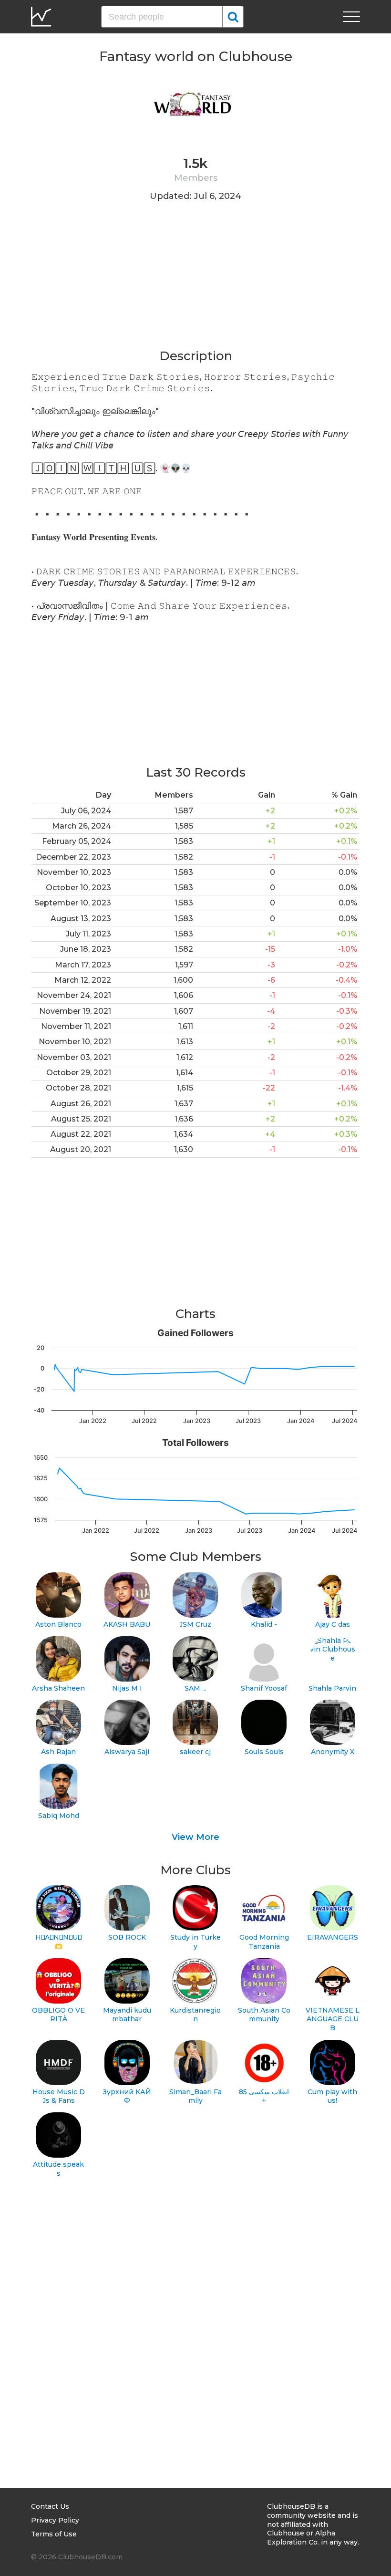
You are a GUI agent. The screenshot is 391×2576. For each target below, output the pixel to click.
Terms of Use (54, 2534)
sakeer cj (195, 1752)
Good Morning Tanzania (264, 1942)
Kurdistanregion (195, 2015)
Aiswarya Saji (127, 1752)
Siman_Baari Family (195, 2096)
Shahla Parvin (332, 1688)
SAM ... (195, 1688)
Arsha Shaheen (58, 1688)
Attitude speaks (58, 2169)
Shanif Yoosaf (264, 1688)
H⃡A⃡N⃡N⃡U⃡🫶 (58, 1942)
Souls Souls (264, 1752)
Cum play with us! (332, 2096)
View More (195, 1837)
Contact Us (50, 2506)
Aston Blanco (58, 1624)
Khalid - (264, 1624)
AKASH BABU (127, 1624)
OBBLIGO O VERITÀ (58, 2015)
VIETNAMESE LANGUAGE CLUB (333, 2019)
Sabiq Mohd (59, 1816)
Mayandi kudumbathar (127, 2015)
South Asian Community (264, 2015)
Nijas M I (127, 1688)
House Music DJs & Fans (59, 2096)
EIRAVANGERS (333, 1937)
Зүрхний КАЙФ (127, 2096)
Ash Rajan (58, 1752)
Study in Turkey (195, 1942)
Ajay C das (333, 1624)
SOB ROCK (127, 1937)
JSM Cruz (195, 1624)
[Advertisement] (195, 281)
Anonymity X (333, 1752)
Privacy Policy (55, 2520)
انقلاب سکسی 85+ (264, 2096)
